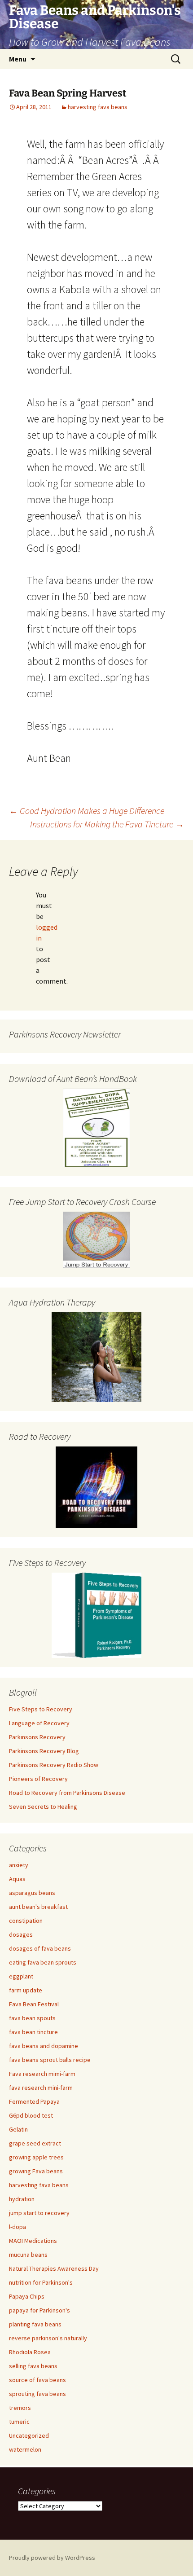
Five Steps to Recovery (41, 1709)
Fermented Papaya (34, 2101)
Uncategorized (29, 2435)
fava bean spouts (32, 2018)
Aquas (17, 1879)
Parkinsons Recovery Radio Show (54, 1765)
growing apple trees (36, 2157)
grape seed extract (35, 2143)
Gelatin (18, 2129)
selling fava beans (33, 2366)
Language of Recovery (39, 1723)
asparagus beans (32, 1893)
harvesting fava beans (98, 107)
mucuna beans (28, 2255)
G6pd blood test (31, 2115)
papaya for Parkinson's (39, 2310)
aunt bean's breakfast (38, 1907)
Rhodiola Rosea (30, 2352)
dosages (21, 1934)
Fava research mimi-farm (42, 2074)
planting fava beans (35, 2324)
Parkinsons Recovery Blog (44, 1751)
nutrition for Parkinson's (41, 2282)
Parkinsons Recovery (37, 1737)
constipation (26, 1921)
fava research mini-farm (41, 2088)
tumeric (19, 2422)
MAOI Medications (33, 2241)
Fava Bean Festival (34, 2004)
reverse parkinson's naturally (48, 2338)
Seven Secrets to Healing (43, 1807)
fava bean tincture (33, 2032)
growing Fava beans (36, 2171)
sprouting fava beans (37, 2394)
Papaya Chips (27, 2296)
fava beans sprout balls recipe (50, 2060)
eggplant (21, 1976)
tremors (20, 2408)
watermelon (25, 2449)
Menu (18, 59)
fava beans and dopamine (44, 2046)
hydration (22, 2199)
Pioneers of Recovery (38, 1779)
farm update (26, 1990)
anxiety (19, 1865)
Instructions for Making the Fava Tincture (107, 824)
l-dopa (18, 2227)
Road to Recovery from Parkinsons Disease (67, 1793)
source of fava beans (37, 2380)
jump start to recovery (39, 2213)
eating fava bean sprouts (43, 1962)
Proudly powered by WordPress (52, 2558)
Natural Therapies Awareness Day (54, 2268)
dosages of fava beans (40, 1948)
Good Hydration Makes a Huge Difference (87, 811)
